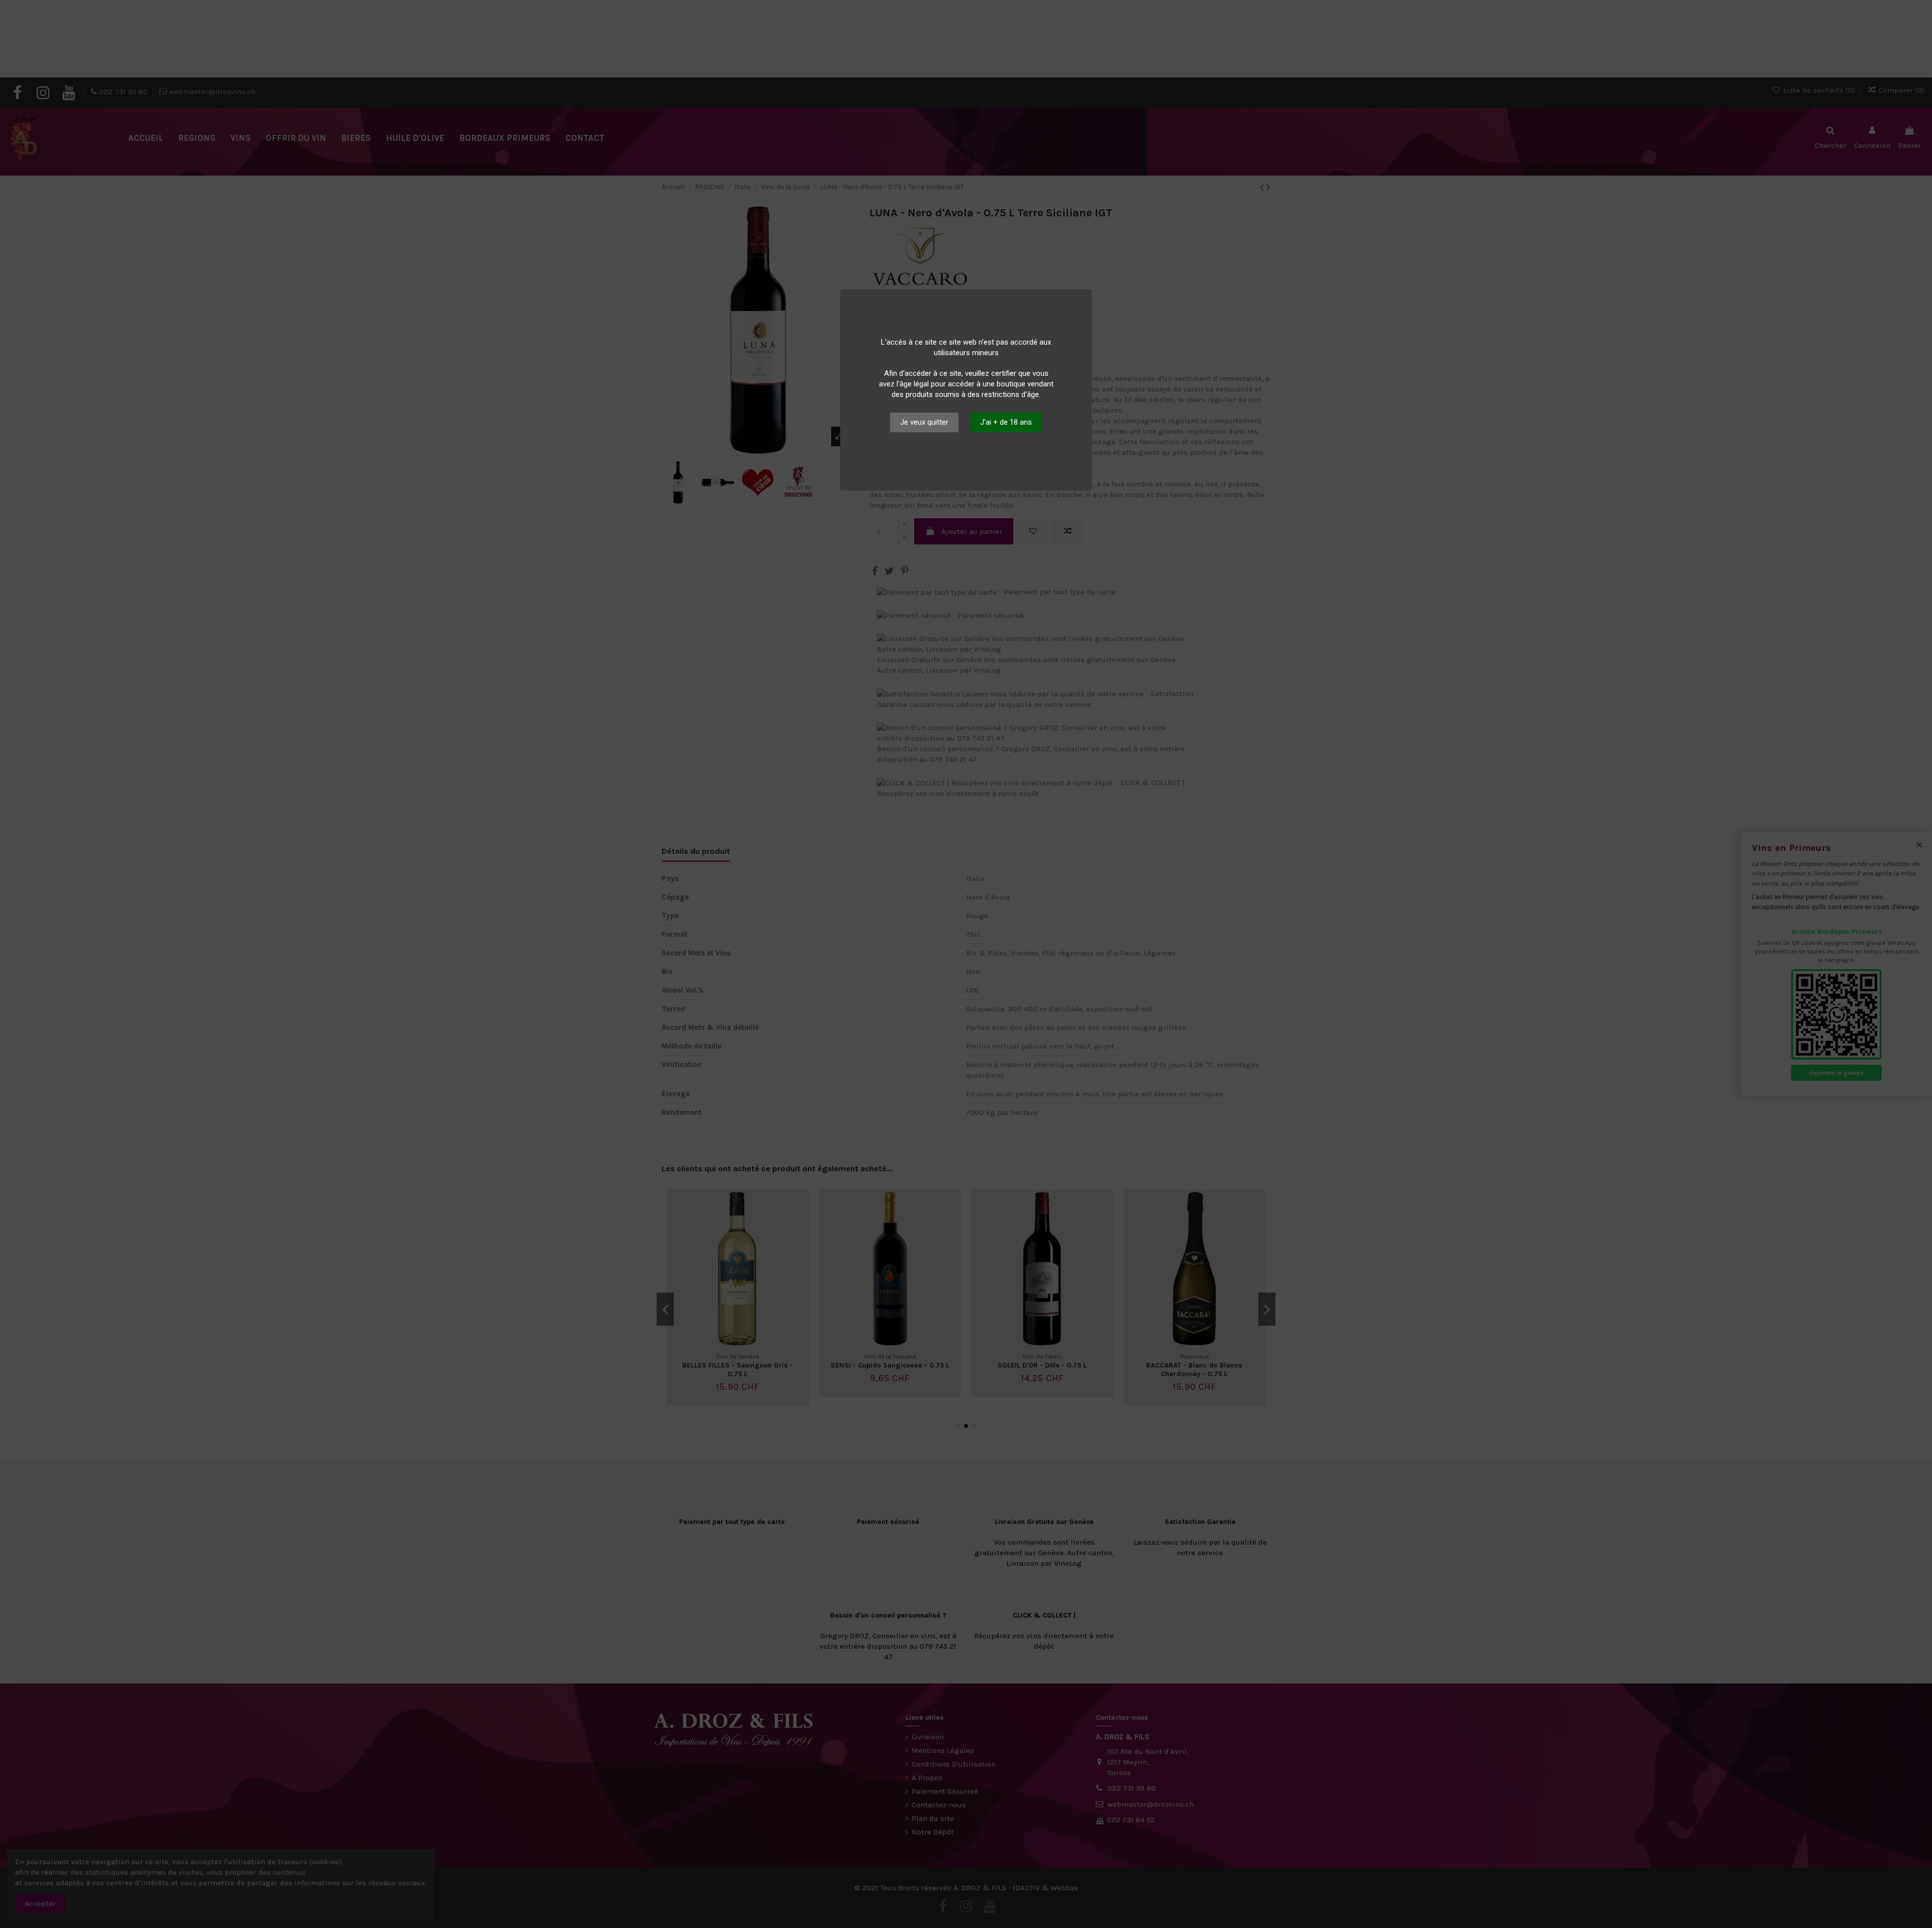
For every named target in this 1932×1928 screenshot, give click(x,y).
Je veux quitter (924, 422)
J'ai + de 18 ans (1006, 422)
